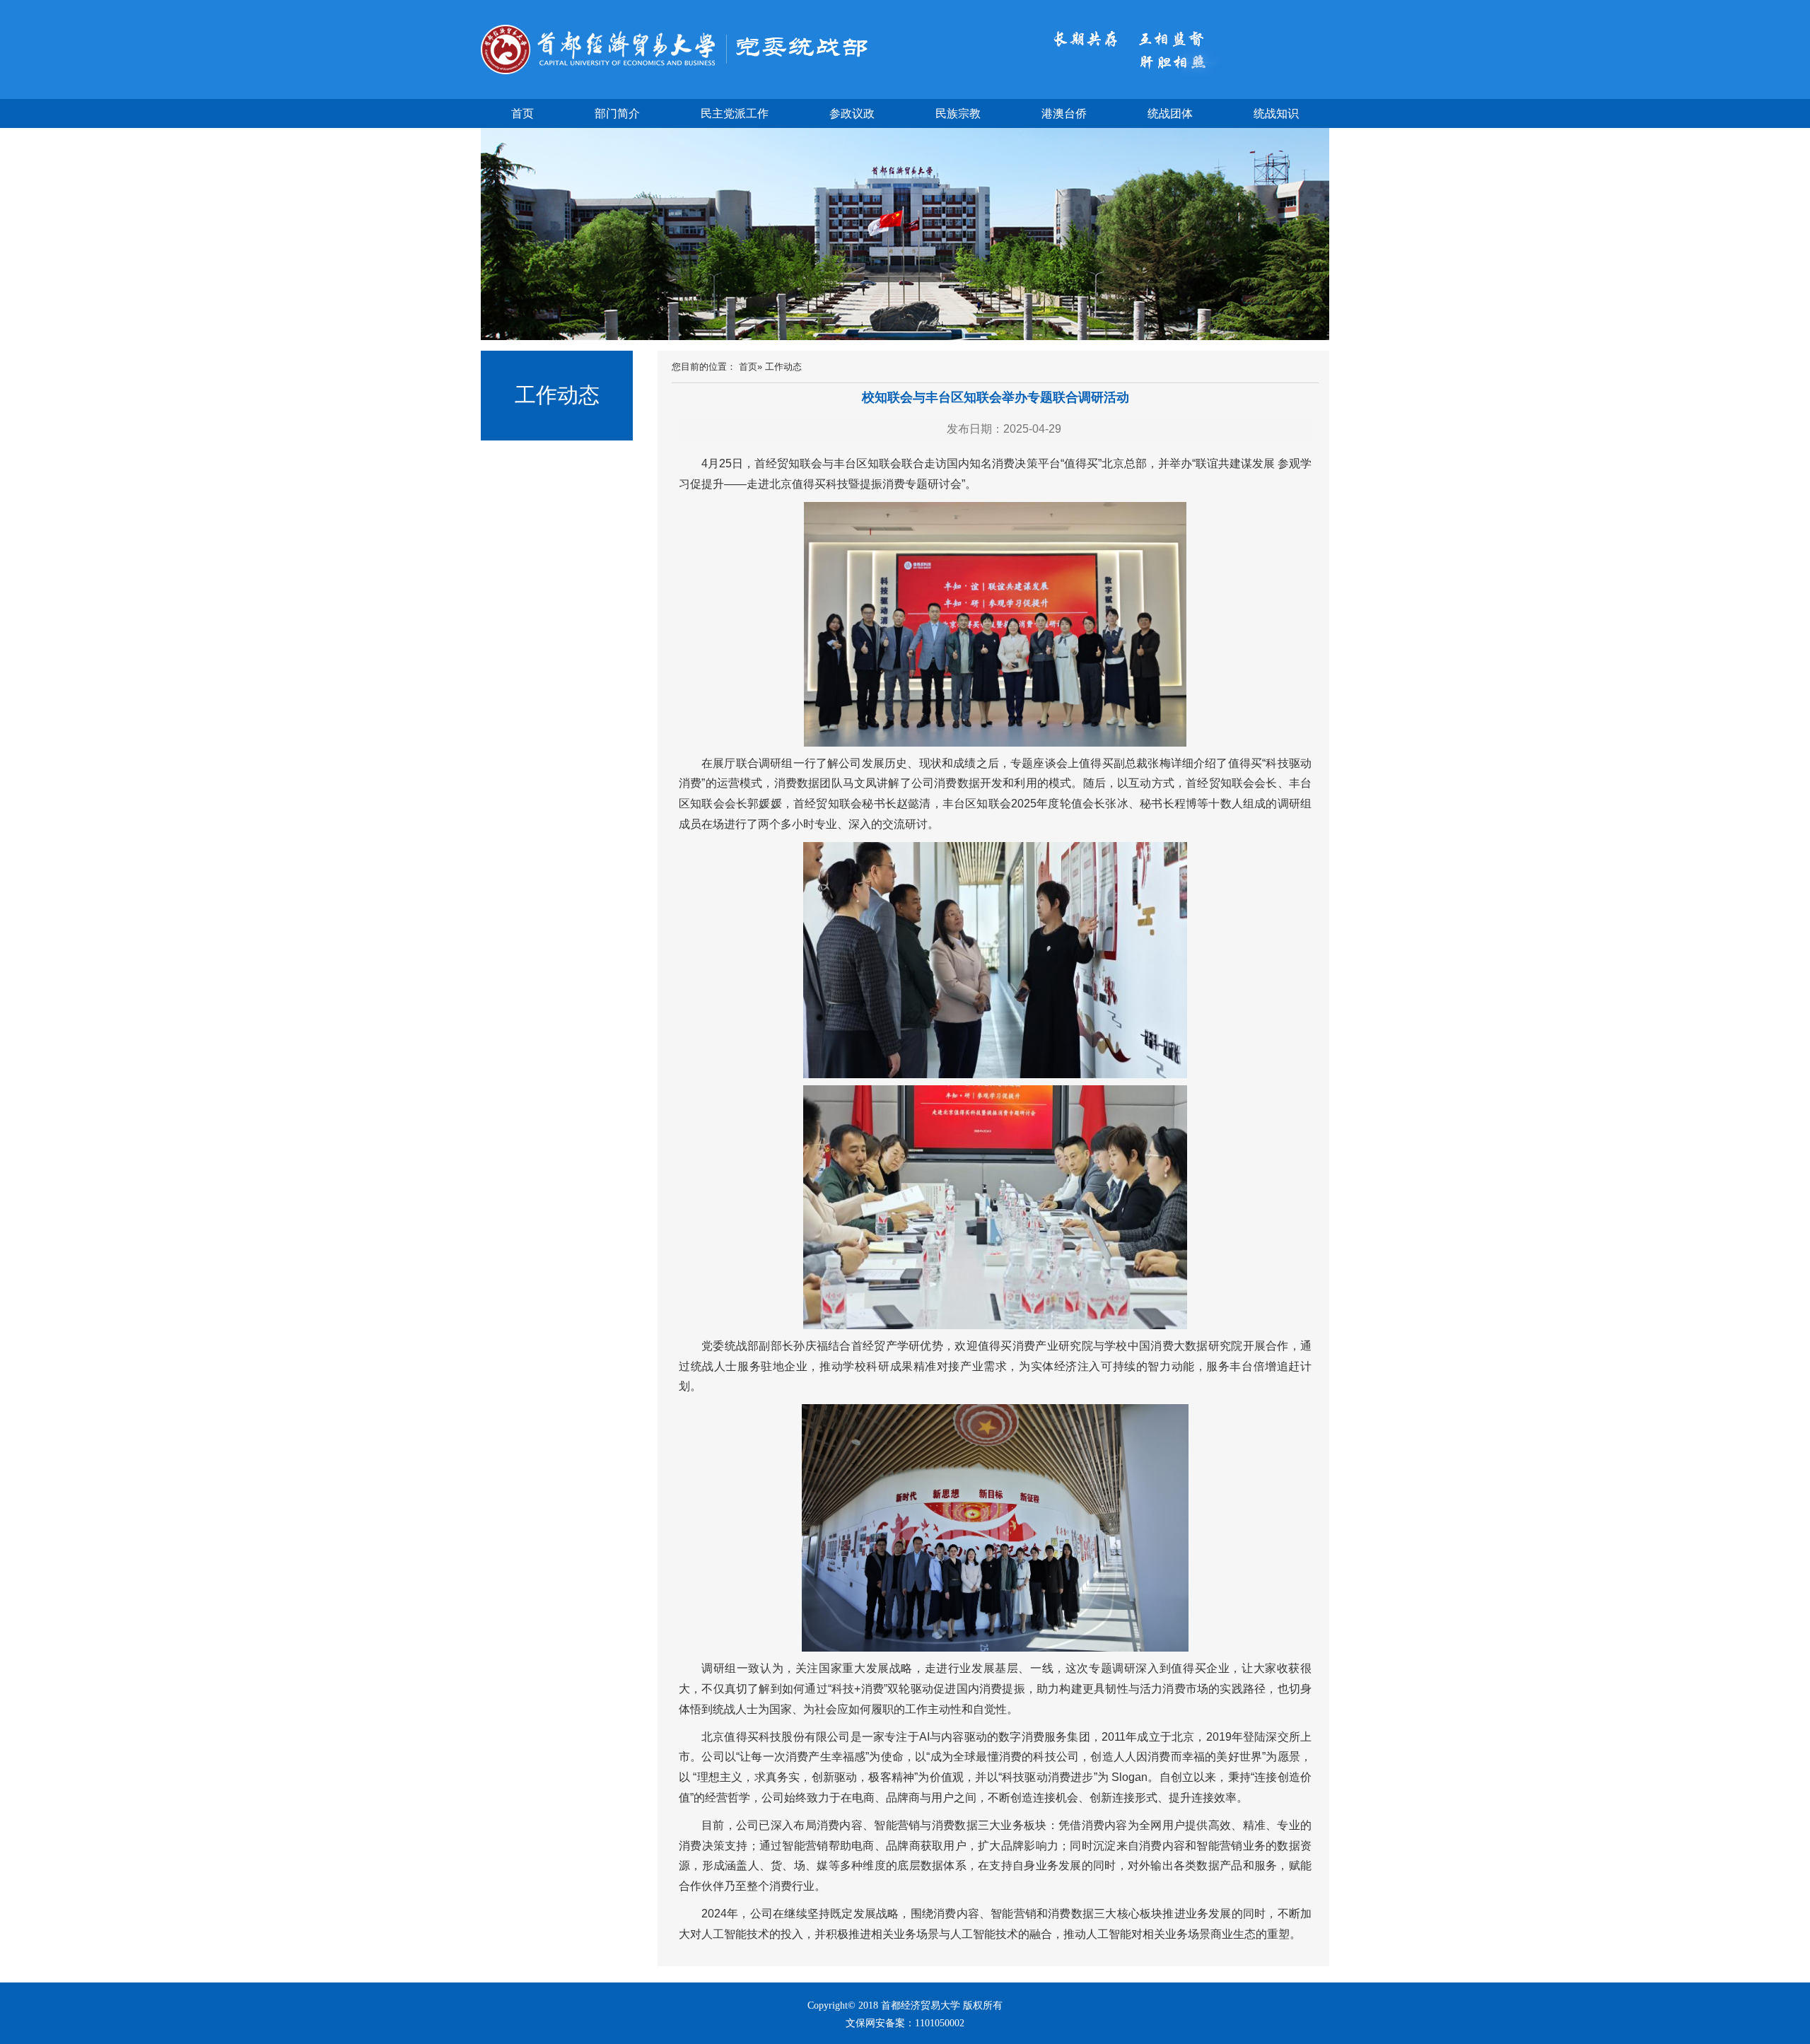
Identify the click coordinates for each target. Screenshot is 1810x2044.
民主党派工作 (735, 113)
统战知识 (1276, 113)
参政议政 (852, 113)
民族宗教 (958, 113)
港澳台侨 (1064, 113)
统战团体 (1170, 113)
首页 (522, 113)
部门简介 (617, 113)
